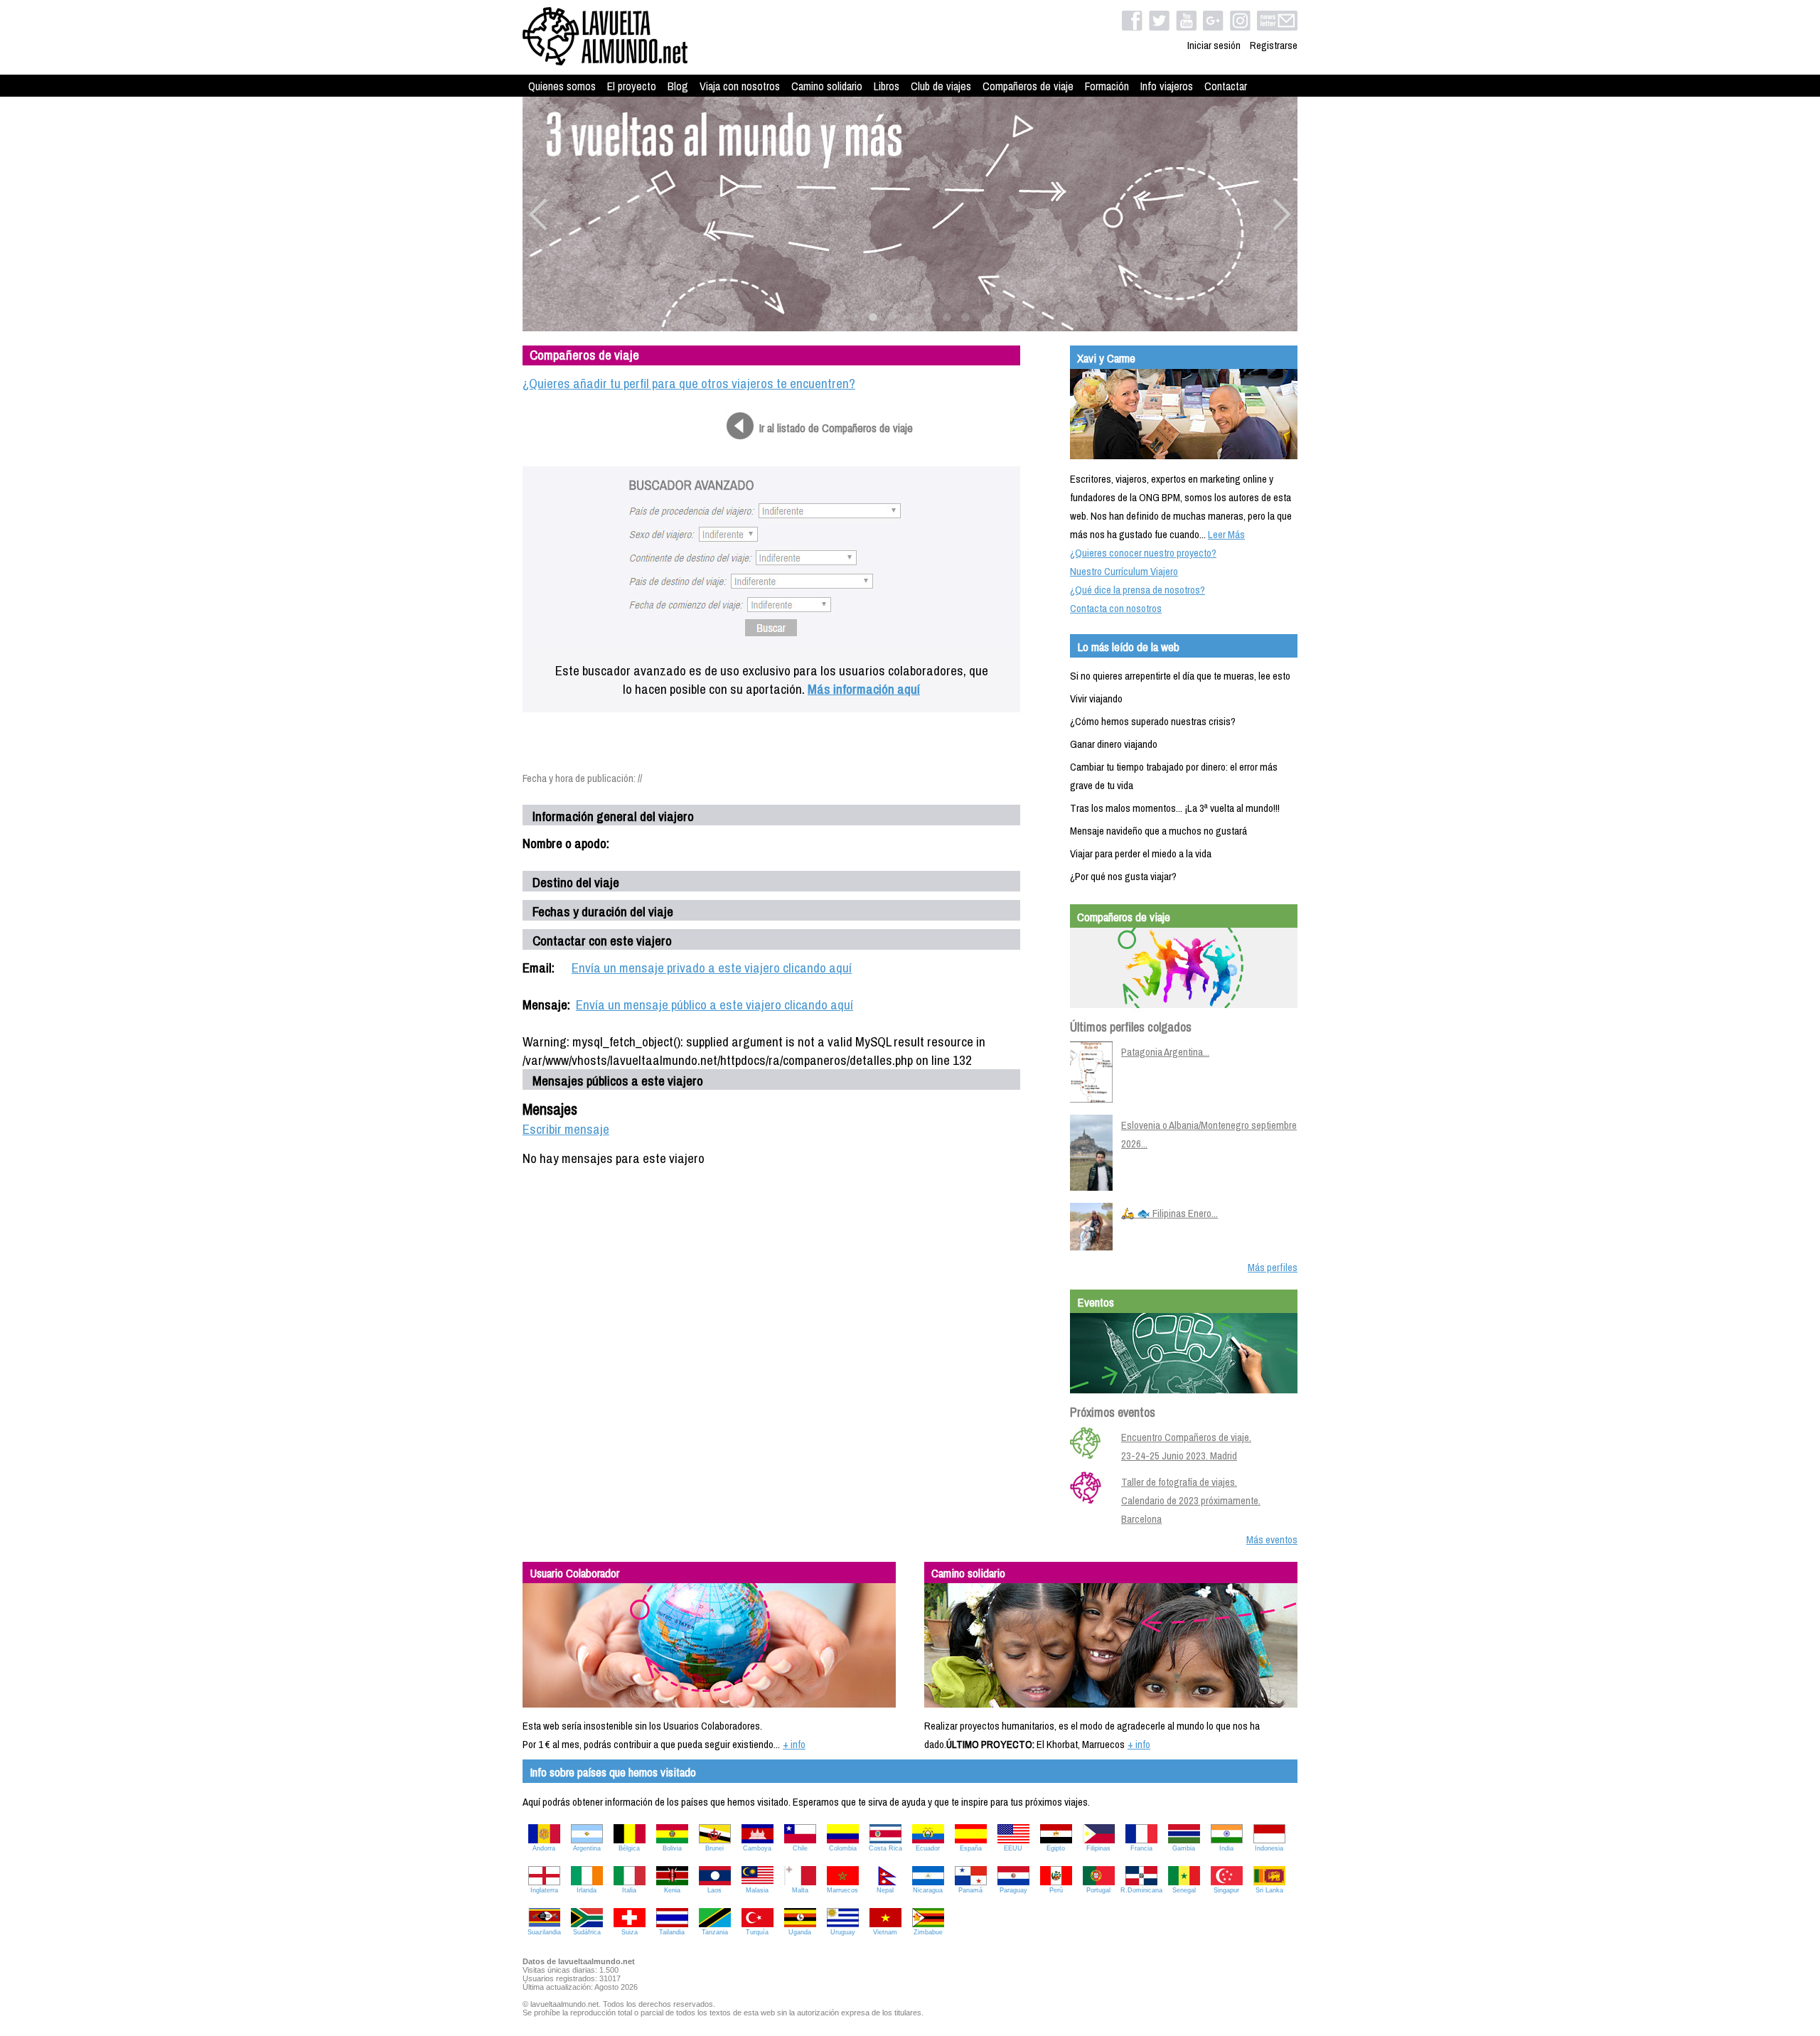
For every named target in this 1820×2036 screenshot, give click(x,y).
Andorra (544, 1848)
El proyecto (632, 86)
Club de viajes (941, 86)
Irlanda (587, 1890)
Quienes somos (562, 86)
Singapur (1226, 1890)
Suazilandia (544, 1932)
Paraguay (1013, 1890)
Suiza (630, 1932)
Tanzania (715, 1932)
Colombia (843, 1848)
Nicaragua (928, 1890)
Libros (887, 86)
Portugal (1098, 1890)
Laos (714, 1890)
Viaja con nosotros (740, 86)
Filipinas (1098, 1848)
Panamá (970, 1890)
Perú (1056, 1890)
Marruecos (842, 1890)
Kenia (672, 1890)
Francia (1141, 1848)
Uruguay (843, 1932)
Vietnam (885, 1932)
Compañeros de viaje (1028, 86)
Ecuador (928, 1848)
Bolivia (672, 1848)
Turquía (757, 1932)
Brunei (714, 1848)
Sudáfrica (587, 1932)
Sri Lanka (1269, 1890)
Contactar (1226, 86)
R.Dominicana (1141, 1890)
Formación (1107, 86)
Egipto (1056, 1848)
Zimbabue (928, 1932)
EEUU (1013, 1848)
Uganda (800, 1932)
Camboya (757, 1848)
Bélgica (629, 1848)
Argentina (587, 1848)
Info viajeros (1167, 86)
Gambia (1184, 1848)
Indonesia (1269, 1848)
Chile (800, 1848)
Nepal (885, 1890)
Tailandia (672, 1932)
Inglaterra (544, 1890)
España (971, 1848)
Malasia (757, 1890)
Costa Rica (885, 1848)
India (1226, 1848)
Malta (800, 1890)
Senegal (1184, 1890)
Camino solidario (827, 86)
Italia (629, 1890)
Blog (678, 86)
